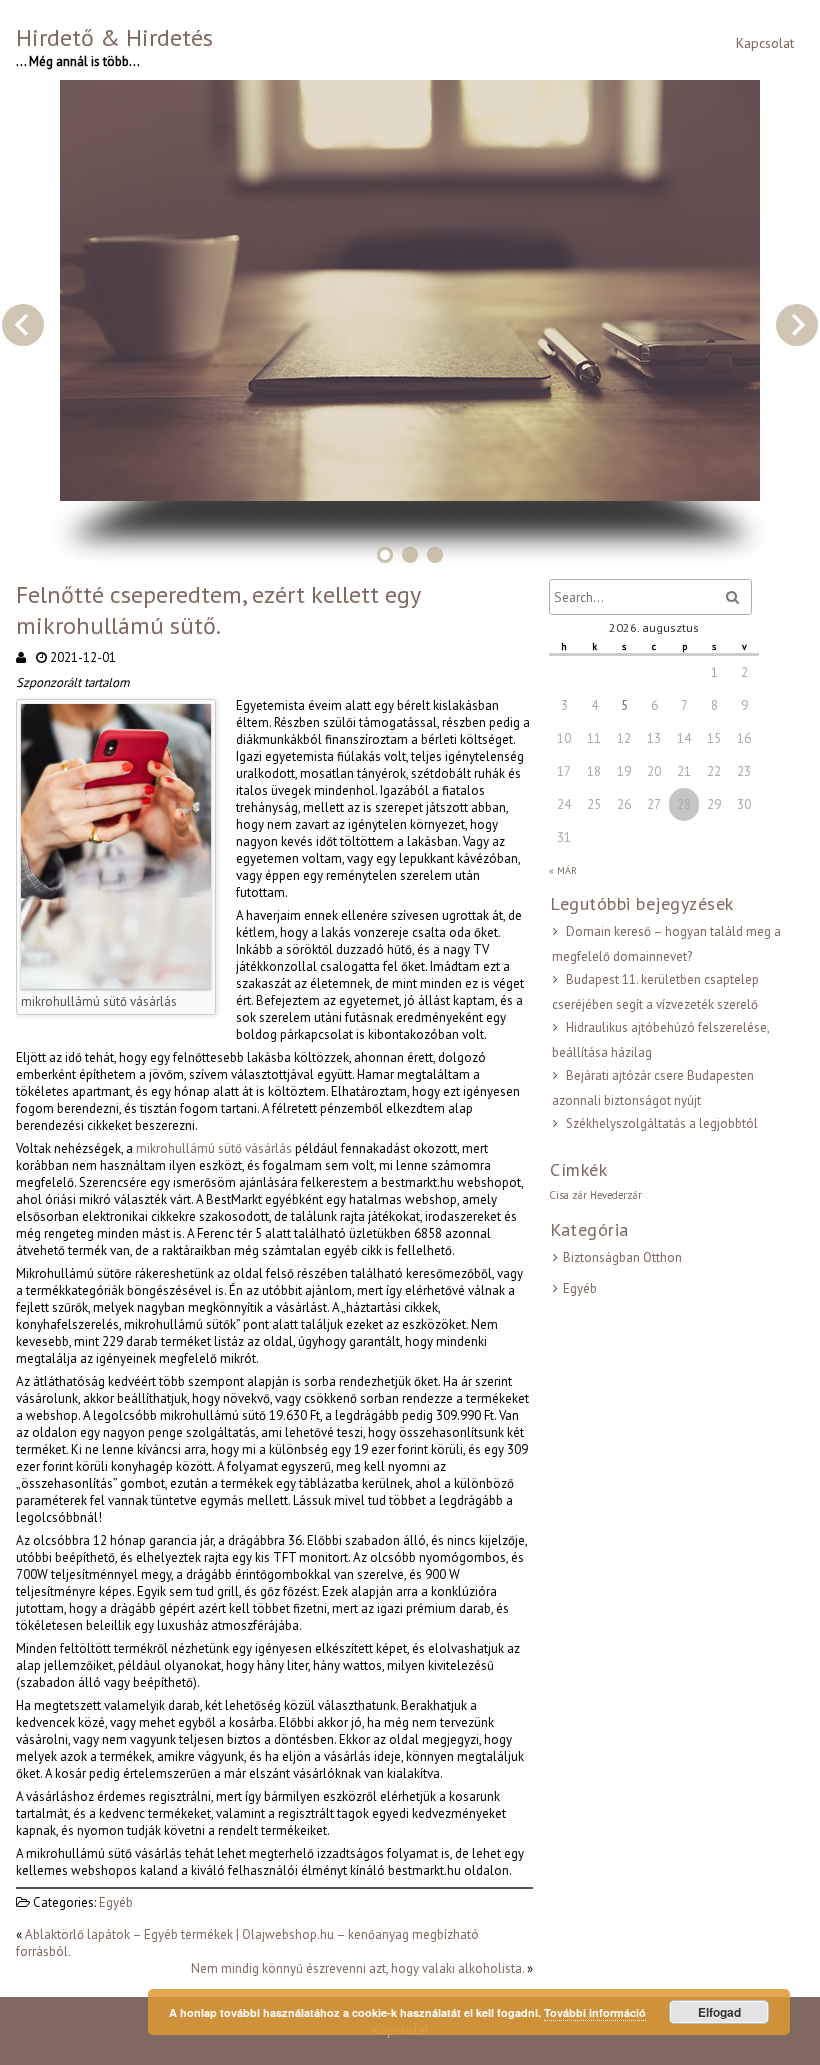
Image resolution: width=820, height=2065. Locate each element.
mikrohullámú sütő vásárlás (214, 1148)
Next (797, 325)
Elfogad (719, 2012)
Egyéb (116, 1902)
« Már (563, 870)
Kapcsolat (765, 43)
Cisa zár (568, 1195)
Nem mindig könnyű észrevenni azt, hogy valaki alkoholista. (357, 1968)
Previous (23, 325)
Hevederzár (616, 1195)
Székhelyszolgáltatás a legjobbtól (662, 1123)
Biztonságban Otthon (622, 1257)
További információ (595, 2012)
